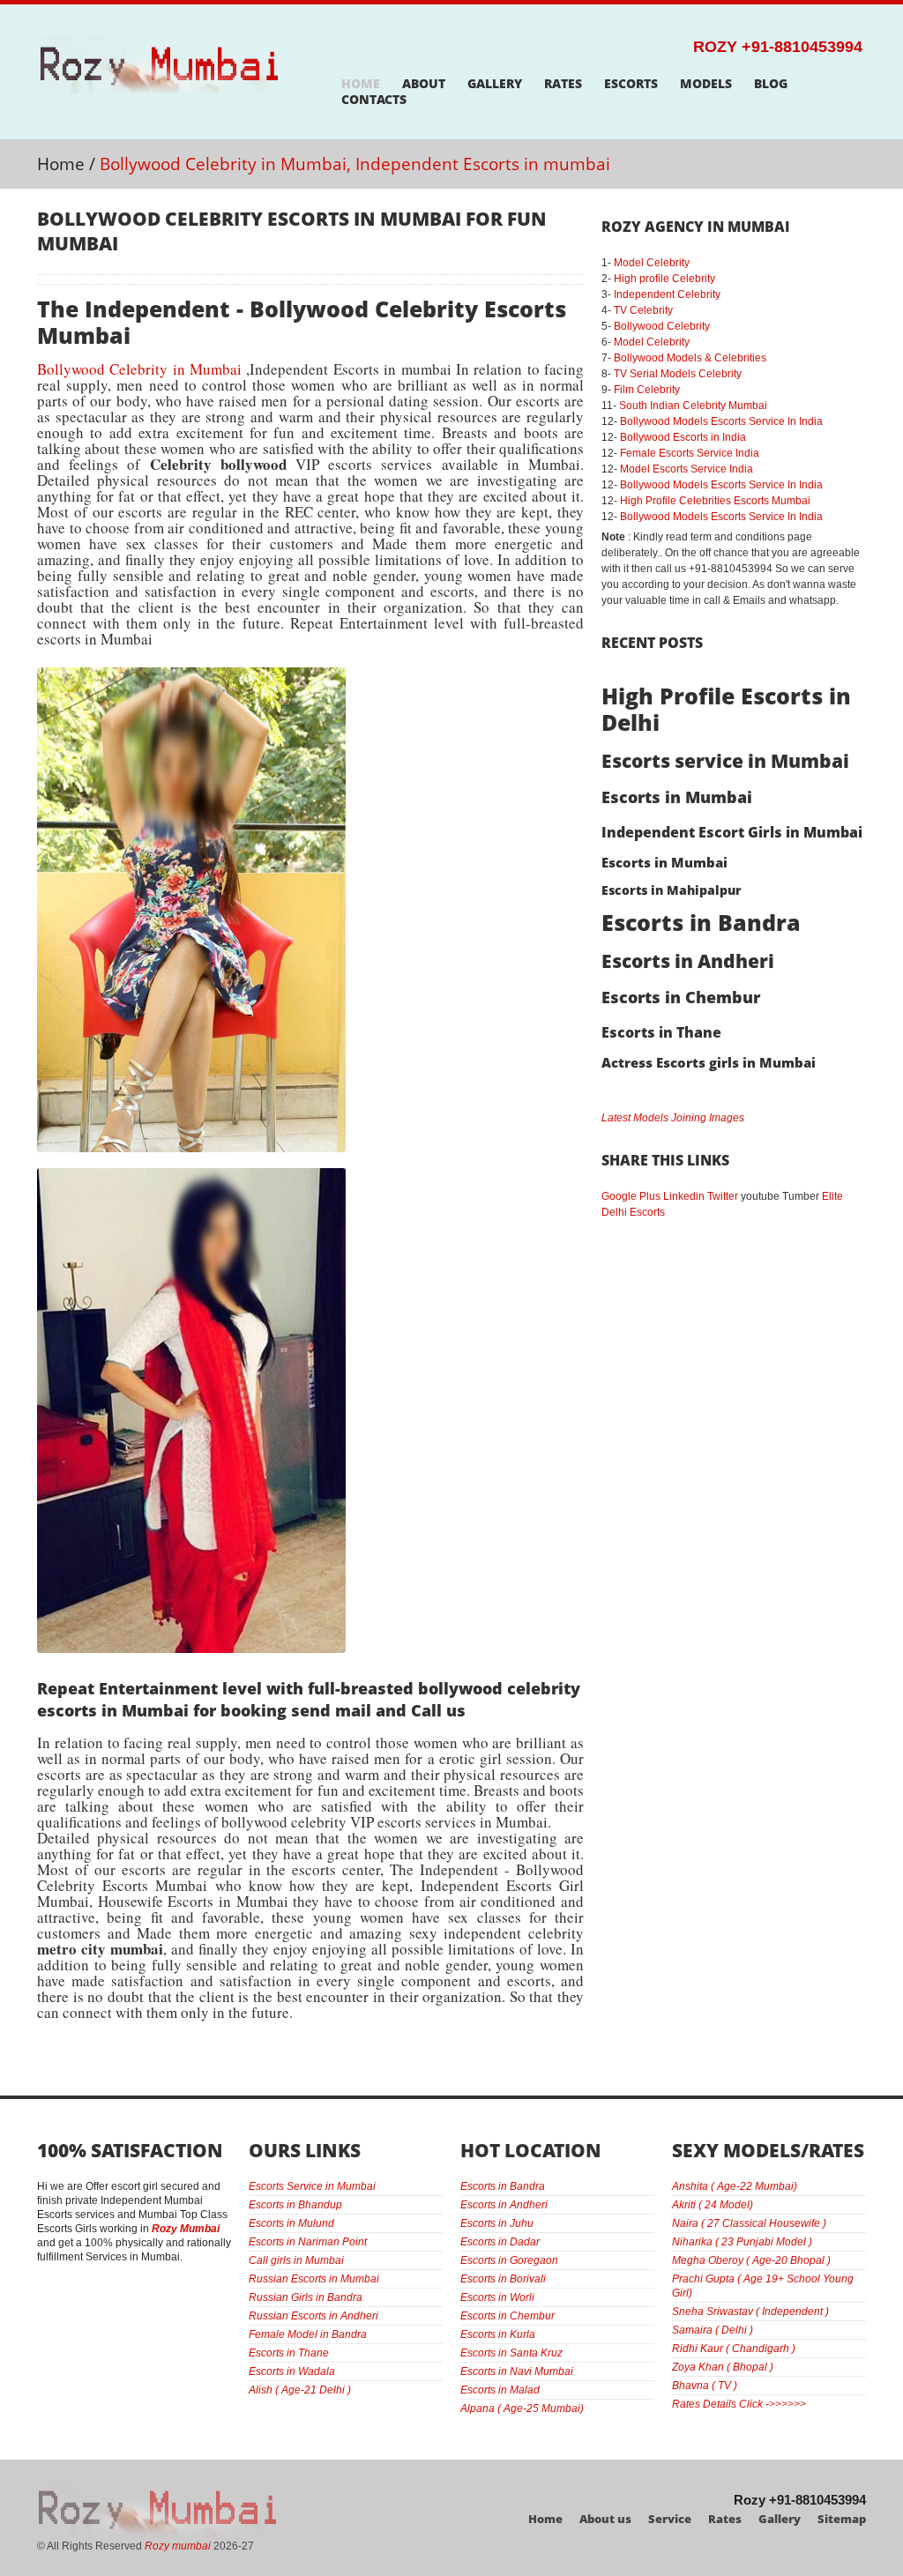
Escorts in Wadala (292, 2371)
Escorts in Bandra (701, 922)
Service (670, 2519)
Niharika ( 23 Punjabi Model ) (742, 2242)
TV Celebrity (643, 310)
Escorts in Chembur (681, 997)
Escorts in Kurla (498, 2334)
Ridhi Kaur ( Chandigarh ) (734, 2349)
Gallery (495, 84)
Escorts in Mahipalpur (672, 890)
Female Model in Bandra (308, 2334)
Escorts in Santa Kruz (511, 2353)
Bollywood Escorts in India (683, 437)
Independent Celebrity (667, 294)
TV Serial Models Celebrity (678, 374)
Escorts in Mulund (291, 2223)
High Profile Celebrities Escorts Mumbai (715, 501)
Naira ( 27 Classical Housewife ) (749, 2223)
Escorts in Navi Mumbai (517, 2371)
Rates (563, 84)
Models (706, 84)
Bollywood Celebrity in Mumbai (139, 369)
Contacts (374, 100)
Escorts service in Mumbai (725, 761)
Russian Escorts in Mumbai (314, 2279)
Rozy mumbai (178, 2546)
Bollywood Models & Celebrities (690, 358)
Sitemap (842, 2519)
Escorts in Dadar (500, 2242)
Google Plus (631, 1196)
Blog (771, 84)
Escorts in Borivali (503, 2279)
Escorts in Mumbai (677, 797)
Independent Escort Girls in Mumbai (732, 832)
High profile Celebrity (664, 279)
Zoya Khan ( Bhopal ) (723, 2367)
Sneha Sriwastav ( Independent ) (750, 2312)
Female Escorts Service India (690, 453)
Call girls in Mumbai (296, 2260)
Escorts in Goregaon (509, 2260)
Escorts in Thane (661, 1032)
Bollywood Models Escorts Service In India (721, 421)
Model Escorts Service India (687, 469)
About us (605, 2519)
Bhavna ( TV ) (705, 2386)
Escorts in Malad (500, 2390)
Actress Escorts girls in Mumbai (709, 1062)
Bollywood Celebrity (662, 326)
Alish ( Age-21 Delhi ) (300, 2390)
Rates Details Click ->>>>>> (739, 2404)
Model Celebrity (652, 263)
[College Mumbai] (191, 675)
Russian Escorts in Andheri (313, 2316)
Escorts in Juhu (497, 2223)
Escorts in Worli (497, 2297)
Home (361, 84)
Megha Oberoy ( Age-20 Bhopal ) (751, 2260)
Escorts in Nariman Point (308, 2242)
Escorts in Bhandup (295, 2205)
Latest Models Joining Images (673, 1118)
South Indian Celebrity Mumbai (693, 406)
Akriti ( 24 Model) (713, 2205)
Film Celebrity (647, 390)
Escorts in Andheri (688, 961)
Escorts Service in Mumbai (312, 2186)
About (424, 84)
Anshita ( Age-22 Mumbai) (735, 2186)
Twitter (723, 1196)
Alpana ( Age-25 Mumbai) (522, 2408)
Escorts (631, 84)
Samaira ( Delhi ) (713, 2330)
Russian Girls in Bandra (306, 2297)
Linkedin (684, 1196)
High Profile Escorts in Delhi (726, 709)
